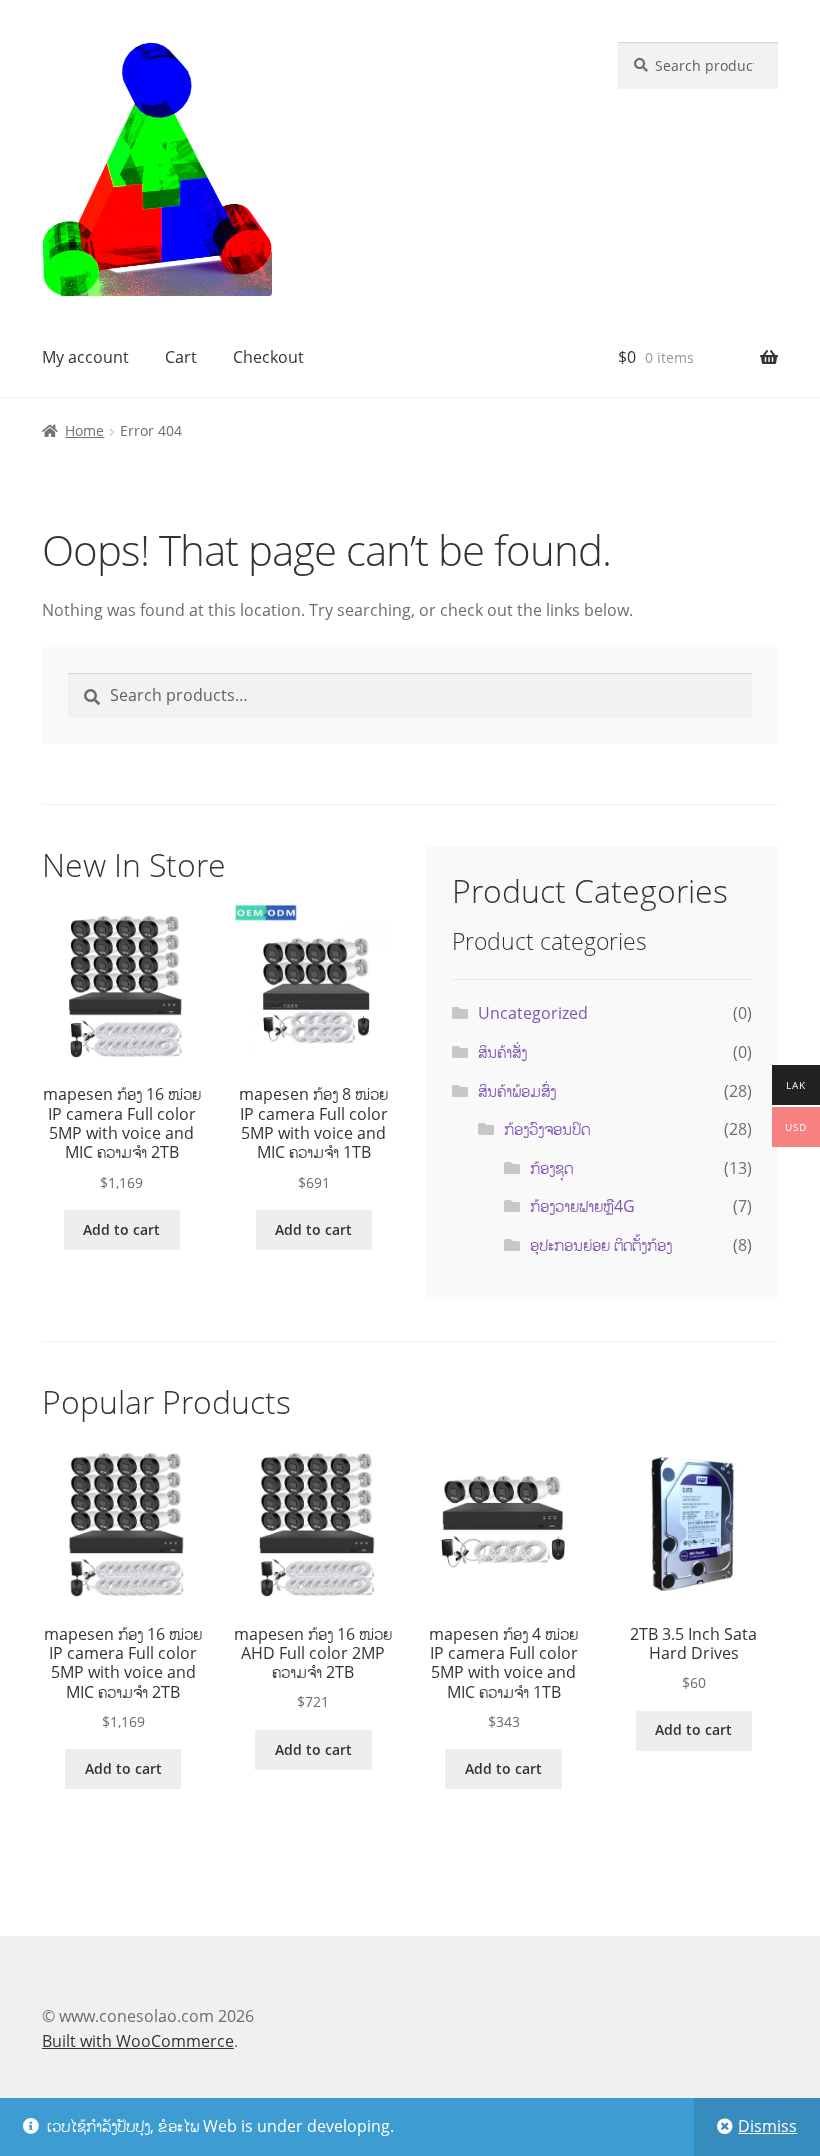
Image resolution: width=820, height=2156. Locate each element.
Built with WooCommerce (138, 2041)
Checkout (268, 357)
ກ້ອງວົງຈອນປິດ (547, 1129)
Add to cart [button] (121, 1229)
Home (84, 430)
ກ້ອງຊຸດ (551, 1168)
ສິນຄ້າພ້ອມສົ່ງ (517, 1091)
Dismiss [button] (767, 2126)
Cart (181, 357)
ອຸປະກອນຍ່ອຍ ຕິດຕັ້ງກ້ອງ (601, 1245)
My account (85, 357)
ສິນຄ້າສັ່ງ (502, 1052)
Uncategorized (533, 1013)
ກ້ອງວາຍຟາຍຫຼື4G (582, 1206)
